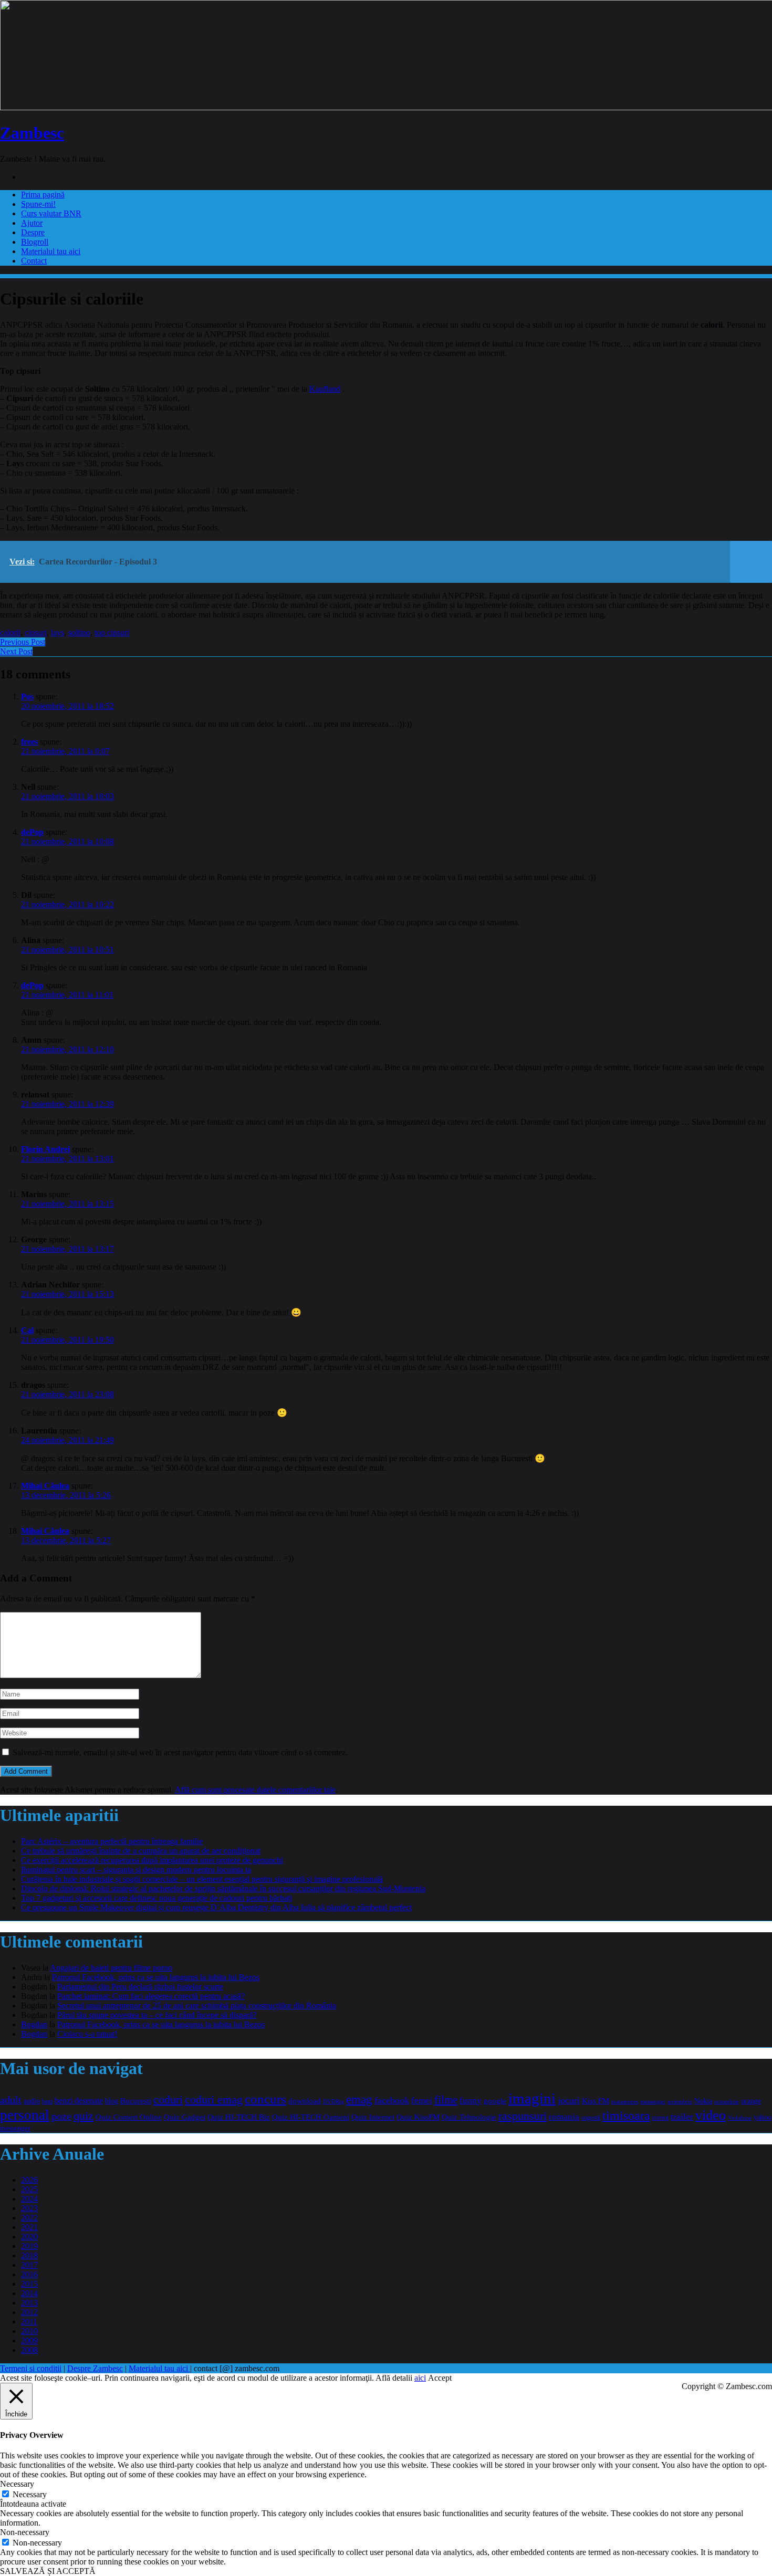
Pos (27, 697)
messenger (653, 2102)
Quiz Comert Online (129, 2117)
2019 (29, 2246)
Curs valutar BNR (51, 213)
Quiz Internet (373, 2117)
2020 (29, 2237)
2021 (29, 2227)
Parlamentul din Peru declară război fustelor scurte (140, 1987)
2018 (29, 2255)
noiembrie (680, 2101)
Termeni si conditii (31, 2368)
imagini (532, 2098)
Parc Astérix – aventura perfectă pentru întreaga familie (112, 1841)
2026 (29, 2180)
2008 (29, 2350)
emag (359, 2099)
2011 (29, 2322)
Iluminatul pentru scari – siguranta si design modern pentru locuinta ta (136, 1870)
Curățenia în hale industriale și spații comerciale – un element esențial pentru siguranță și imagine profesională (202, 1879)
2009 (29, 2341)
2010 (29, 2331)
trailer (682, 2117)
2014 (29, 2293)
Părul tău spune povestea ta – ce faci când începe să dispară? (157, 2015)
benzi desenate (79, 2101)
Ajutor (32, 223)
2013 (29, 2303)
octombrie (727, 2101)
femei (422, 2101)
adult (11, 2100)
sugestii (591, 2118)
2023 (29, 2208)
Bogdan (34, 2024)
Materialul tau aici (51, 251)
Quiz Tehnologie (469, 2117)
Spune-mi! (38, 204)
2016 (29, 2274)
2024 (29, 2199)
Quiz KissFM (418, 2117)
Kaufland (325, 389)
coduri (168, 2100)
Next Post (16, 651)
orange (751, 2101)
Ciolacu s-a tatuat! (87, 2034)
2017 (29, 2265)
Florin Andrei (45, 1149)
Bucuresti (136, 2101)
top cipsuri (112, 632)
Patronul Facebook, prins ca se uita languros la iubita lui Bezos (156, 1977)
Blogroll (35, 242)
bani (47, 2102)
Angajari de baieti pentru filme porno (111, 1968)
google (495, 2101)
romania (564, 2117)
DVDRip (333, 2101)
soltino (79, 632)
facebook (392, 2100)
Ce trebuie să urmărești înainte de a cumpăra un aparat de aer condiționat (141, 1851)
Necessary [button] (17, 2484)
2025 (29, 2189)
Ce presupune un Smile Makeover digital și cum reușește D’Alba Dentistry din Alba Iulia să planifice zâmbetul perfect (216, 1907)
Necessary (30, 2494)
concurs (265, 2099)
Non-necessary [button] (25, 2532)
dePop (32, 832)
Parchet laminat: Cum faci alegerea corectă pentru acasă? (151, 1996)
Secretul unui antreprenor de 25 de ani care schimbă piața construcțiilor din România (197, 2006)
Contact (34, 261)
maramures (625, 2101)
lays (58, 632)
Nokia (703, 2101)
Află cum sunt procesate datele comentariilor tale (255, 1790)
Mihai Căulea (45, 1486)
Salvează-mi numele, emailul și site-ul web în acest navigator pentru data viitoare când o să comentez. (180, 1752)
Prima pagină (43, 195)
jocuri (569, 2100)
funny (471, 2101)
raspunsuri (523, 2116)
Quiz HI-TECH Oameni (311, 2117)
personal (25, 2115)
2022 (29, 2218)
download (305, 2101)
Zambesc (32, 133)
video (711, 2115)
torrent (660, 2118)
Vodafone (740, 2118)
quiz (84, 2116)
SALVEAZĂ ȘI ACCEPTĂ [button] (48, 2571)
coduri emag (214, 2099)
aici (420, 2378)
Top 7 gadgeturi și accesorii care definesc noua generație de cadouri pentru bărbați (157, 1898)
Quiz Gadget (185, 2117)
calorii (10, 632)
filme (446, 2100)
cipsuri (36, 632)
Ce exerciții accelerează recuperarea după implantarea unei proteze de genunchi (152, 1860)
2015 (29, 2284)
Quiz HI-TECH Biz (239, 2117)
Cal (27, 1330)
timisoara (626, 2116)
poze (61, 2116)
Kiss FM (596, 2101)
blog (112, 2101)
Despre (33, 232)
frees (29, 742)
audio (32, 2101)
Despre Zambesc (95, 2368)
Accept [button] (440, 2378)
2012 (29, 2312)
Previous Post (23, 642)
